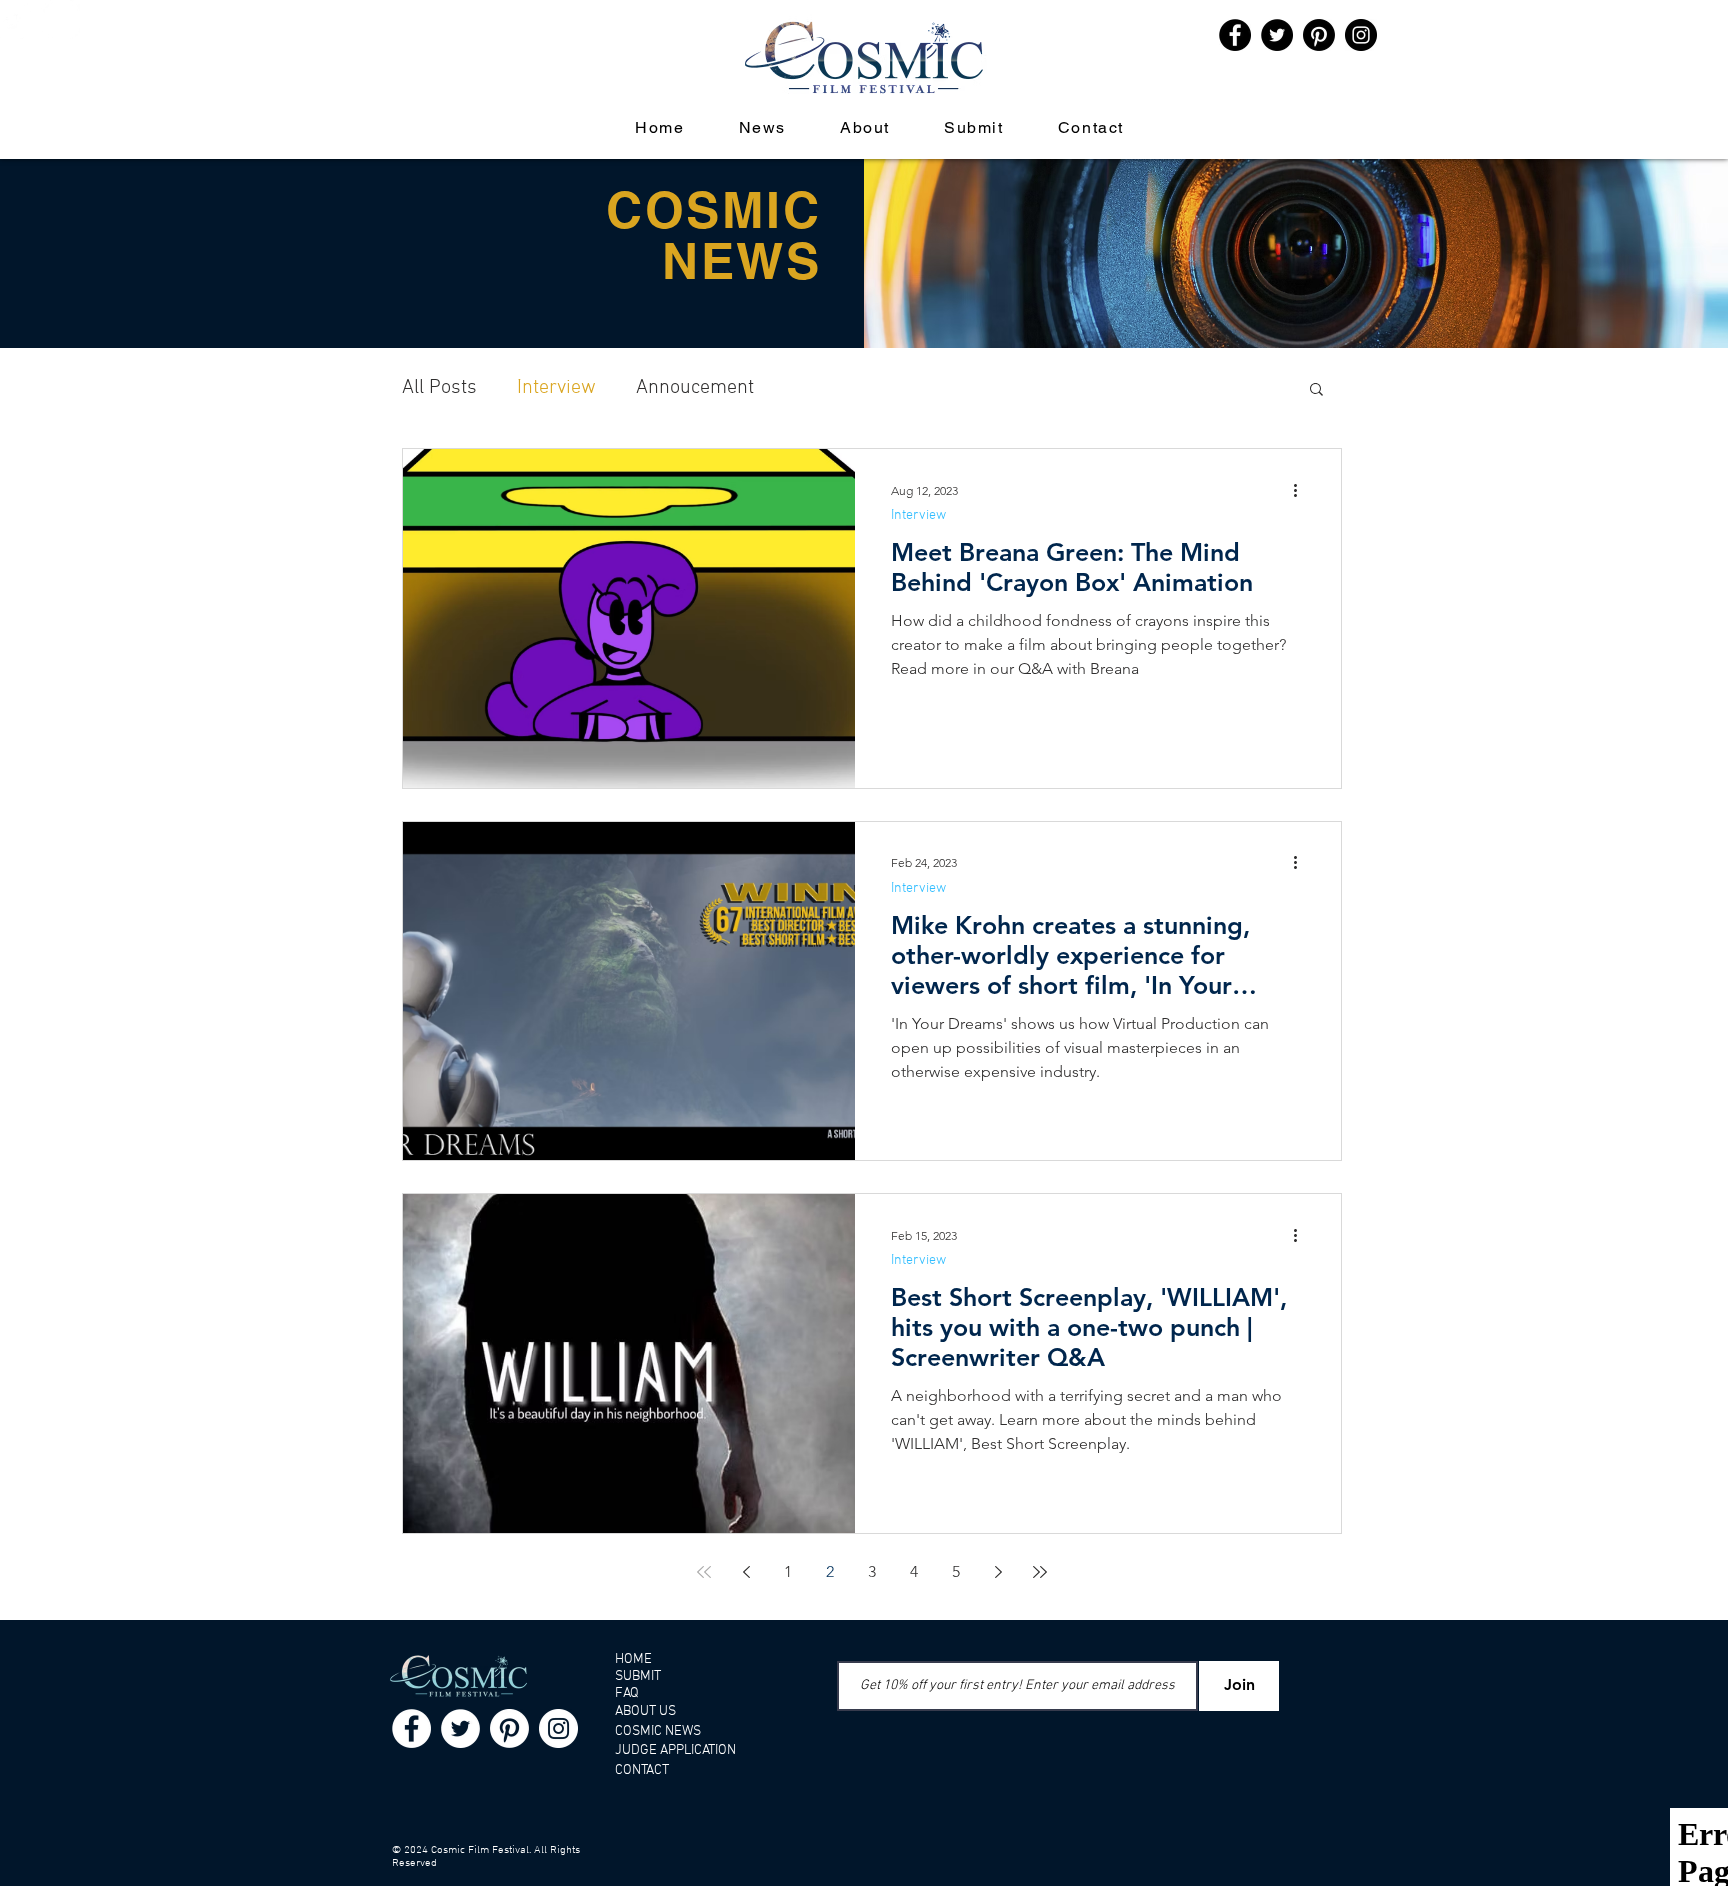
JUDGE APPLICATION (675, 1750)
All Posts (439, 388)
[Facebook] (411, 1728)
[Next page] (998, 1572)
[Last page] (1040, 1572)
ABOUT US (645, 1711)
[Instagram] (60, 19)
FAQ (627, 1693)
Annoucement (695, 388)
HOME (633, 1659)
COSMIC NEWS (658, 1731)
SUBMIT (638, 1676)
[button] (1316, 390)
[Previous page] (746, 1572)
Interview (556, 388)
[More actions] (1302, 490)
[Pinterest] (1319, 35)
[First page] (704, 1572)
